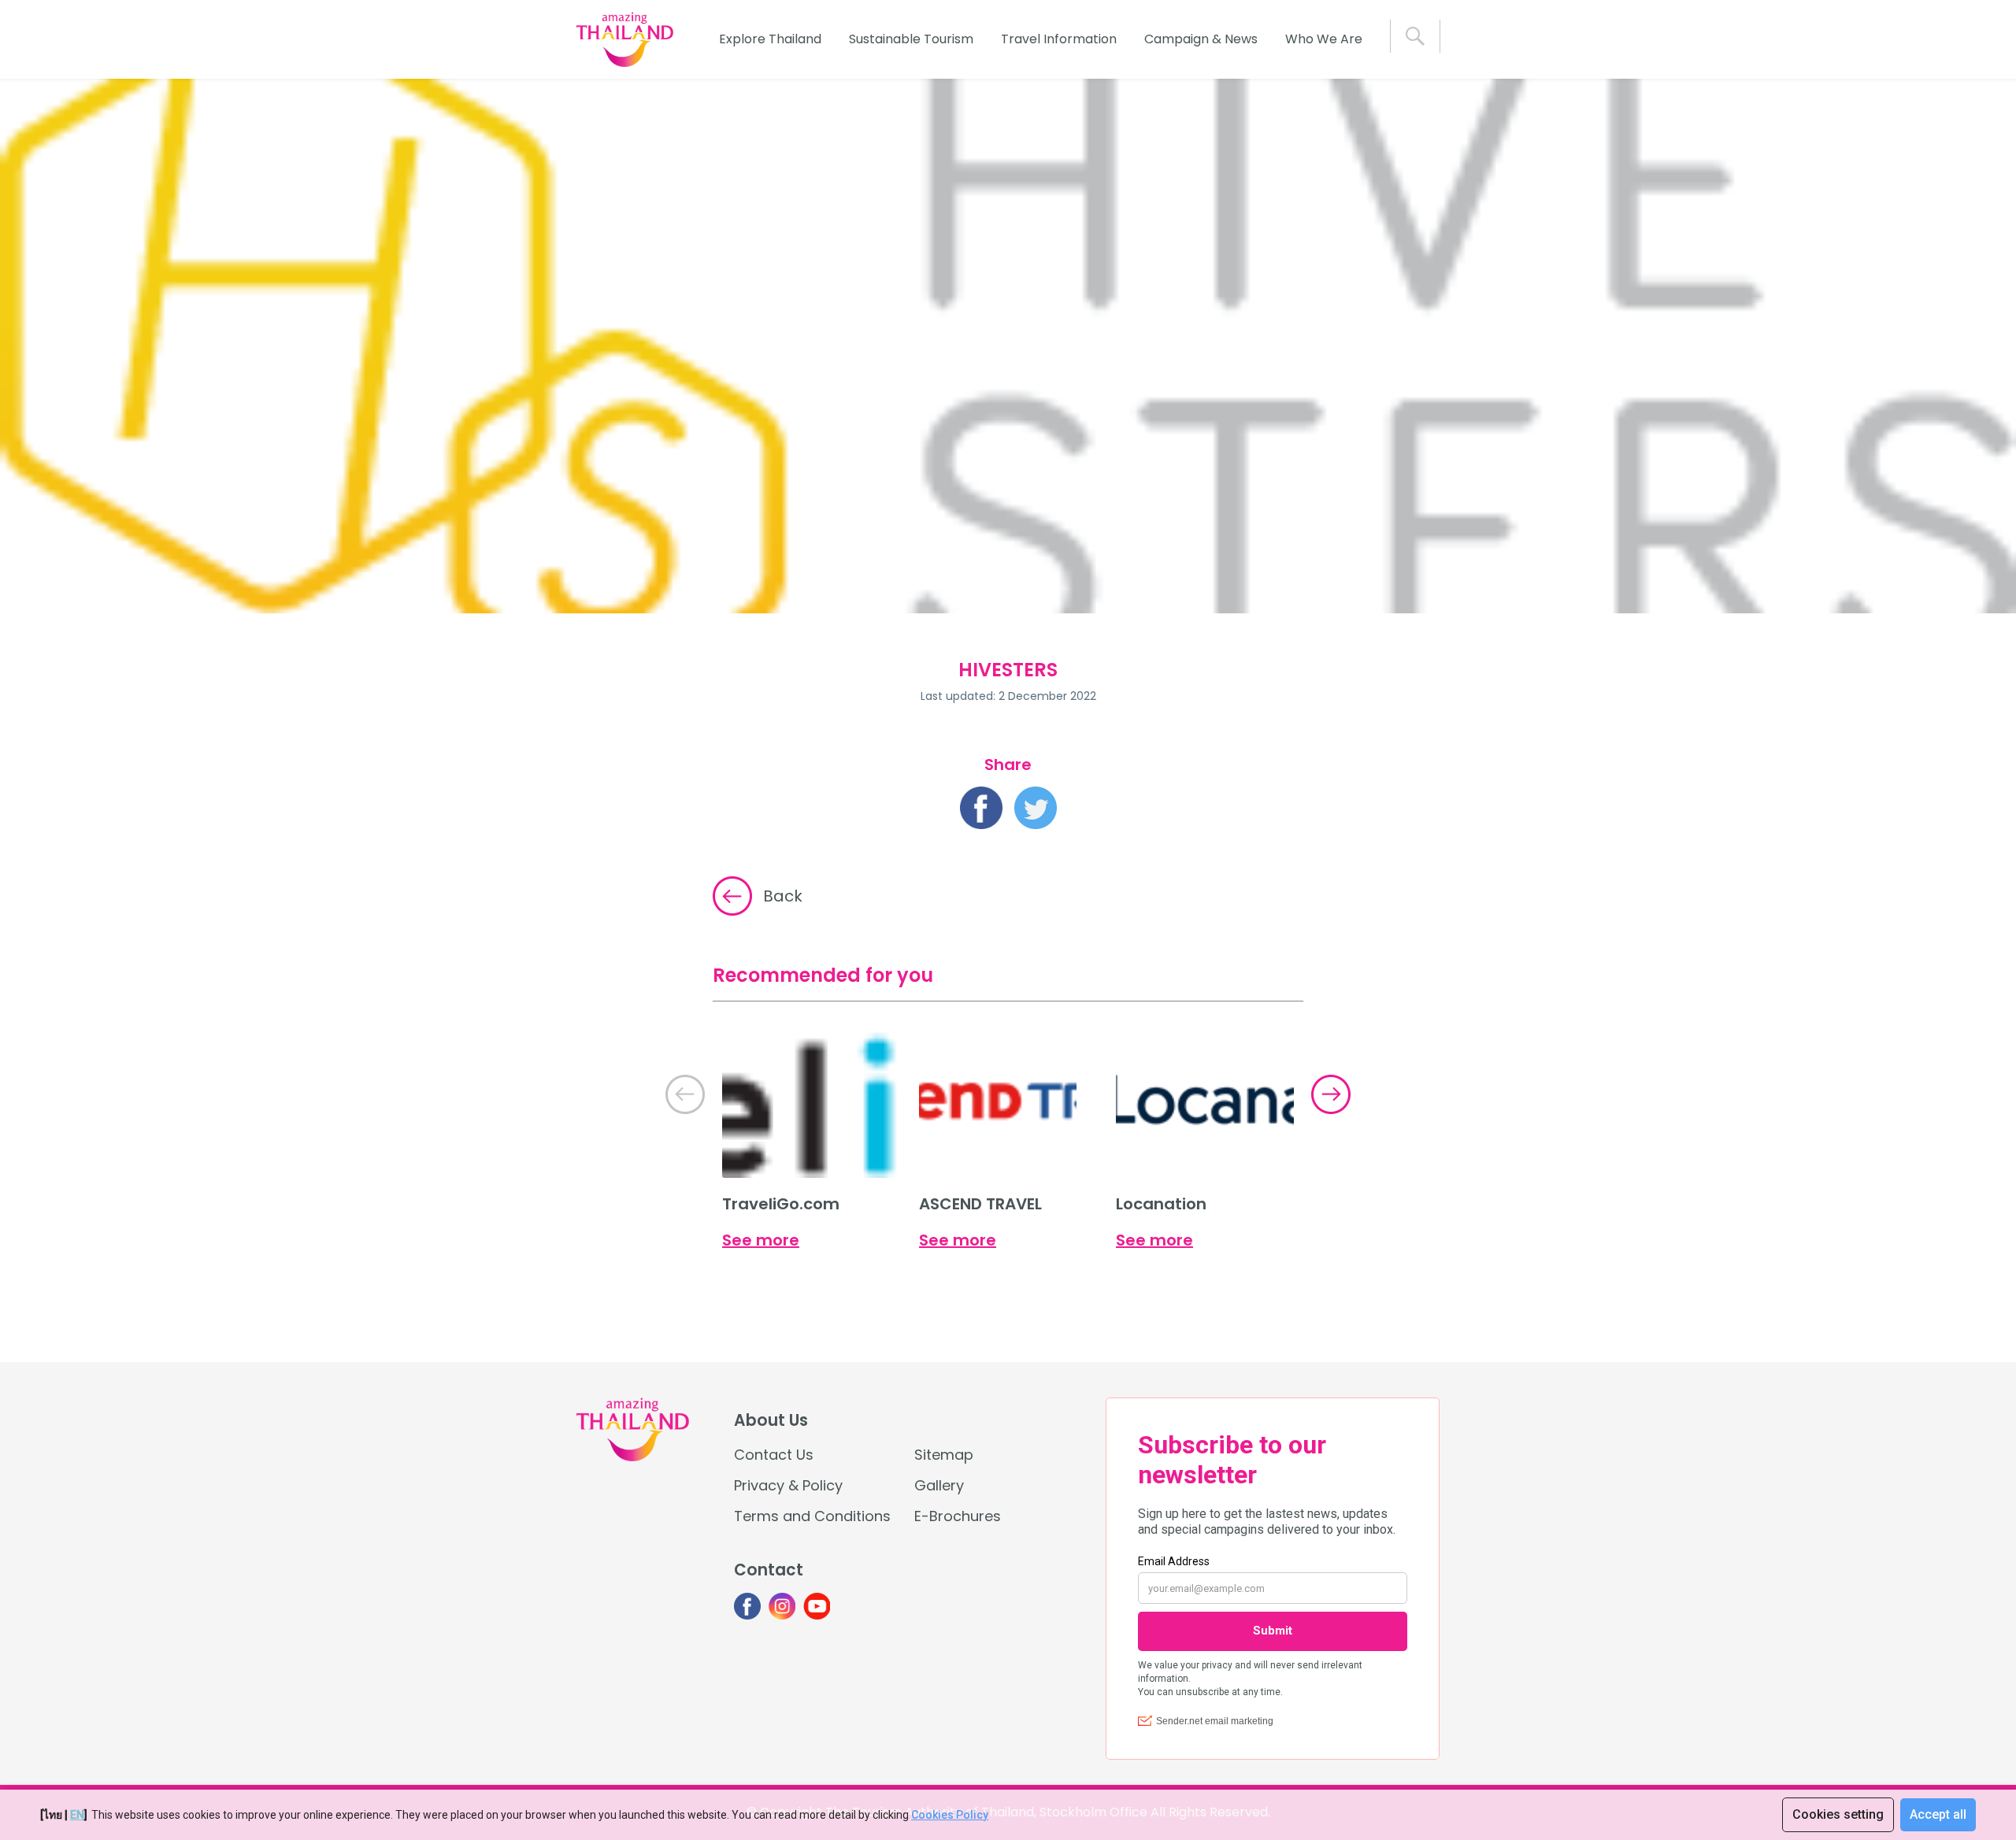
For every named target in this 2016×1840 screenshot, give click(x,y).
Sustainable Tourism (911, 39)
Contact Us (774, 1455)
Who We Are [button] (1324, 39)
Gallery (939, 1485)
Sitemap (944, 1455)
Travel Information (1059, 39)
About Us (771, 1420)
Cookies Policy (950, 1815)
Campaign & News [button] (1201, 39)
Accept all (1938, 1814)
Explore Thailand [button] (770, 39)
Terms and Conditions (812, 1516)
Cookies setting (1838, 1814)
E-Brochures (958, 1516)
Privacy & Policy (788, 1485)
